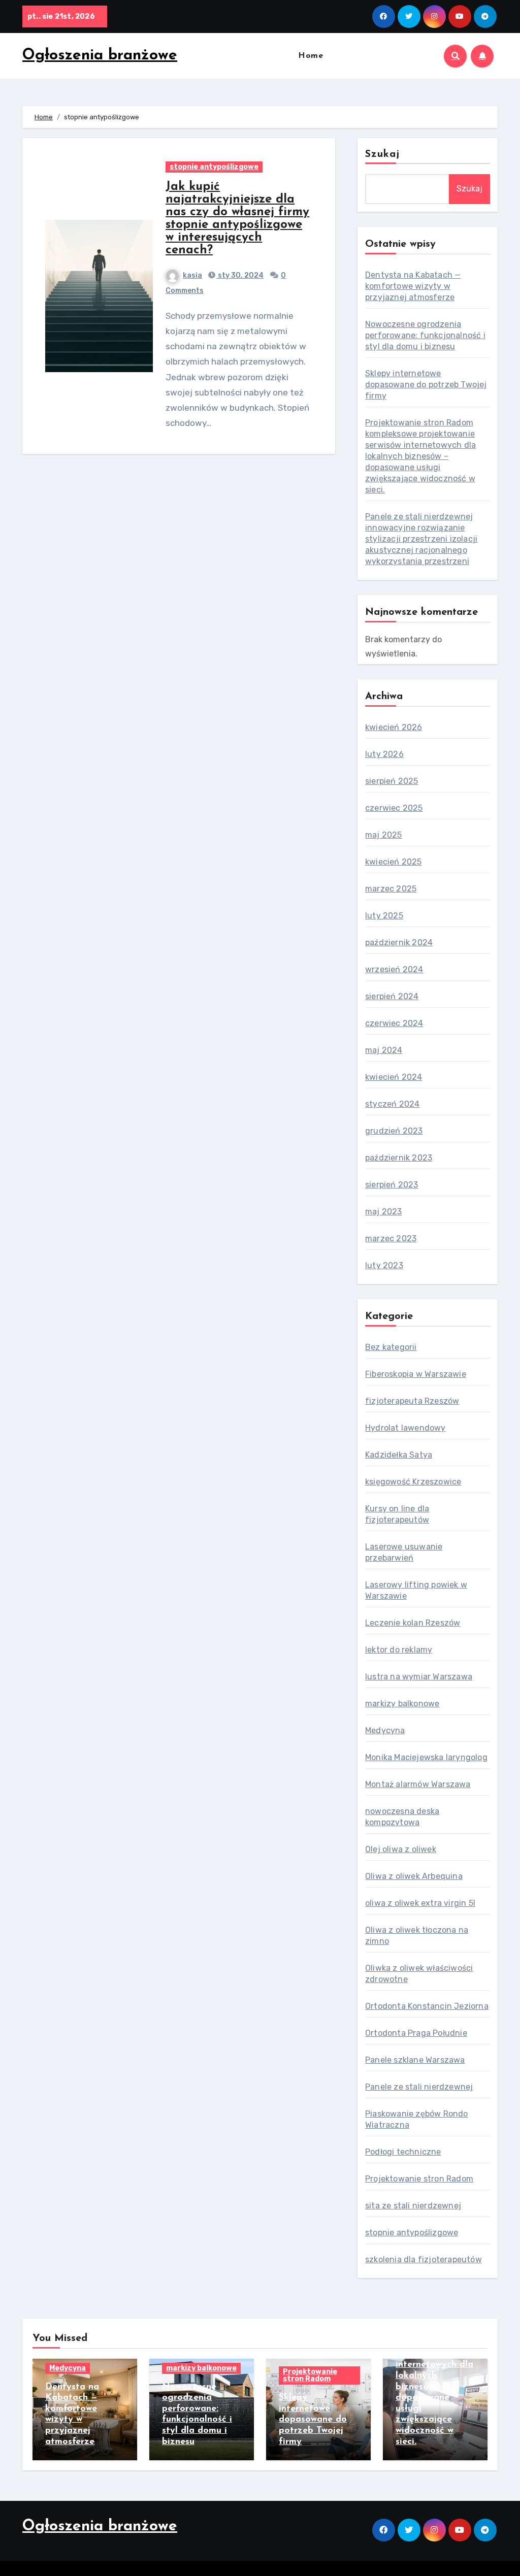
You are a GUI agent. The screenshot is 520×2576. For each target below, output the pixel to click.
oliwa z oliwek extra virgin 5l (420, 1903)
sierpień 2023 (392, 1185)
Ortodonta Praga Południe (416, 2033)
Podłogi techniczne (403, 2152)
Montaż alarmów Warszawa (418, 1784)
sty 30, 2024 (240, 275)
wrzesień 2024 (394, 969)
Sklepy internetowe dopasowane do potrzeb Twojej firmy (426, 385)
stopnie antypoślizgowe (214, 167)
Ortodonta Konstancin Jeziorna (427, 2006)
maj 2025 (384, 835)
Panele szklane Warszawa (415, 2060)
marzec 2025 (391, 889)
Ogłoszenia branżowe (100, 56)
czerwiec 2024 (394, 1023)
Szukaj (383, 154)
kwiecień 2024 (394, 1077)
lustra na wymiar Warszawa (419, 1677)
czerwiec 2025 (394, 808)
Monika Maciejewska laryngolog (426, 1757)
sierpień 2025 (392, 781)
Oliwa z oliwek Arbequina (414, 1876)
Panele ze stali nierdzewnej (419, 2087)
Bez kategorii (391, 1347)
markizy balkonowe (402, 1704)
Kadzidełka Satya (399, 1455)
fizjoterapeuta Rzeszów (412, 1401)
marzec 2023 (391, 1239)
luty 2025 (384, 916)
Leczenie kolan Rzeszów (413, 1623)
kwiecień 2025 (394, 862)
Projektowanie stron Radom (419, 2179)
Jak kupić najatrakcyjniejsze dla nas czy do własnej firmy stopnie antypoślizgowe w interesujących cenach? (237, 219)
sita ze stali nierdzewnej (413, 2206)
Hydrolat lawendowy (405, 1428)
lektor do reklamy (399, 1650)
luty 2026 (384, 754)
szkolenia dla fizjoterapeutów (424, 2259)
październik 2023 (399, 1158)
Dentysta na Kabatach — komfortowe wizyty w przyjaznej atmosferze (413, 286)
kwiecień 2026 (394, 727)
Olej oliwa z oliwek (401, 1849)
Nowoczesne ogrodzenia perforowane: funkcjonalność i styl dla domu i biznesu (425, 335)
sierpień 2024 (392, 996)
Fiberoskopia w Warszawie (416, 1374)
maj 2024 (384, 1050)
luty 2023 (384, 1265)
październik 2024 (399, 943)
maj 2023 (384, 1212)
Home (311, 56)
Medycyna (385, 1730)
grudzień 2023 (394, 1131)
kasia (192, 275)
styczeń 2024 (392, 1104)
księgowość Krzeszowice (413, 1482)
